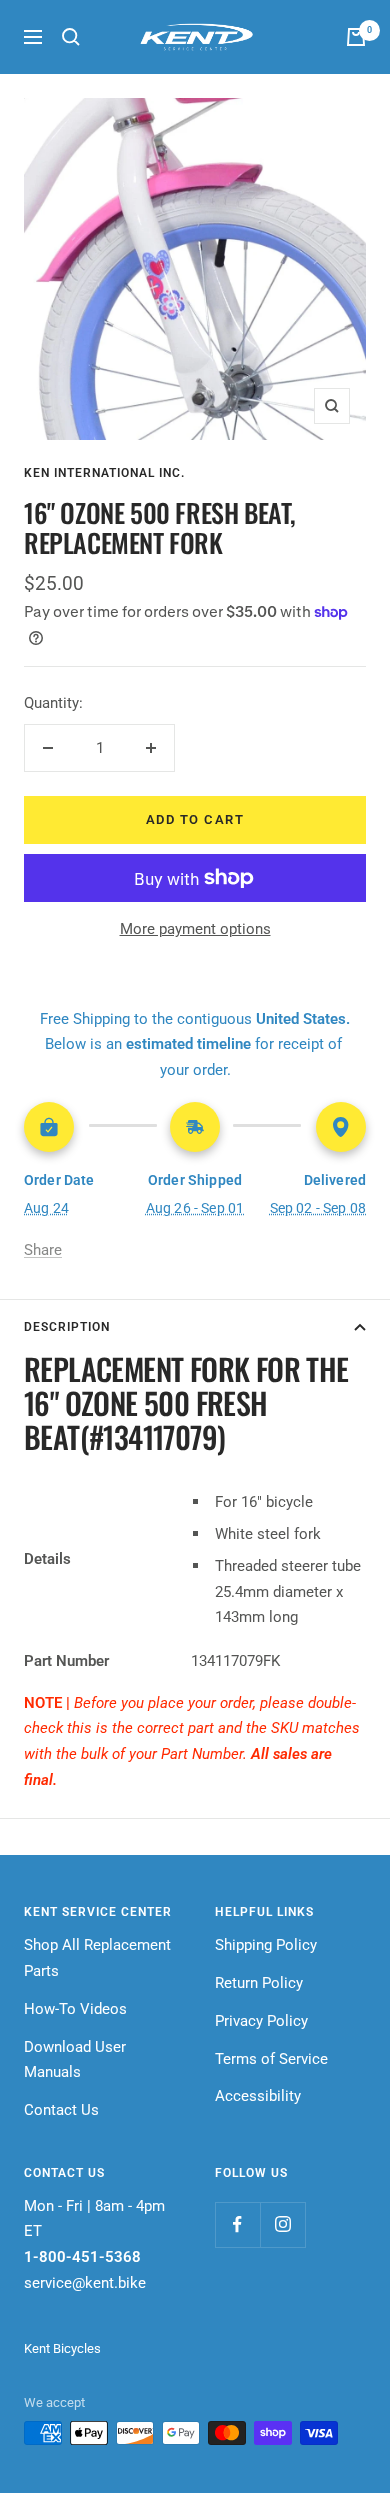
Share (43, 1250)
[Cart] (356, 37)
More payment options (195, 929)
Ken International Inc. (104, 473)
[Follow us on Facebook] (237, 2224)
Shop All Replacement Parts (97, 1958)
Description (67, 1327)
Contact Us (61, 2110)
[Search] (71, 37)
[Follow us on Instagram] (282, 2224)
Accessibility (258, 2096)
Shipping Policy (266, 1945)
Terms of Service (271, 2059)
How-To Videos (75, 2009)
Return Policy (259, 1983)
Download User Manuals (75, 2060)
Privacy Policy (261, 2021)
